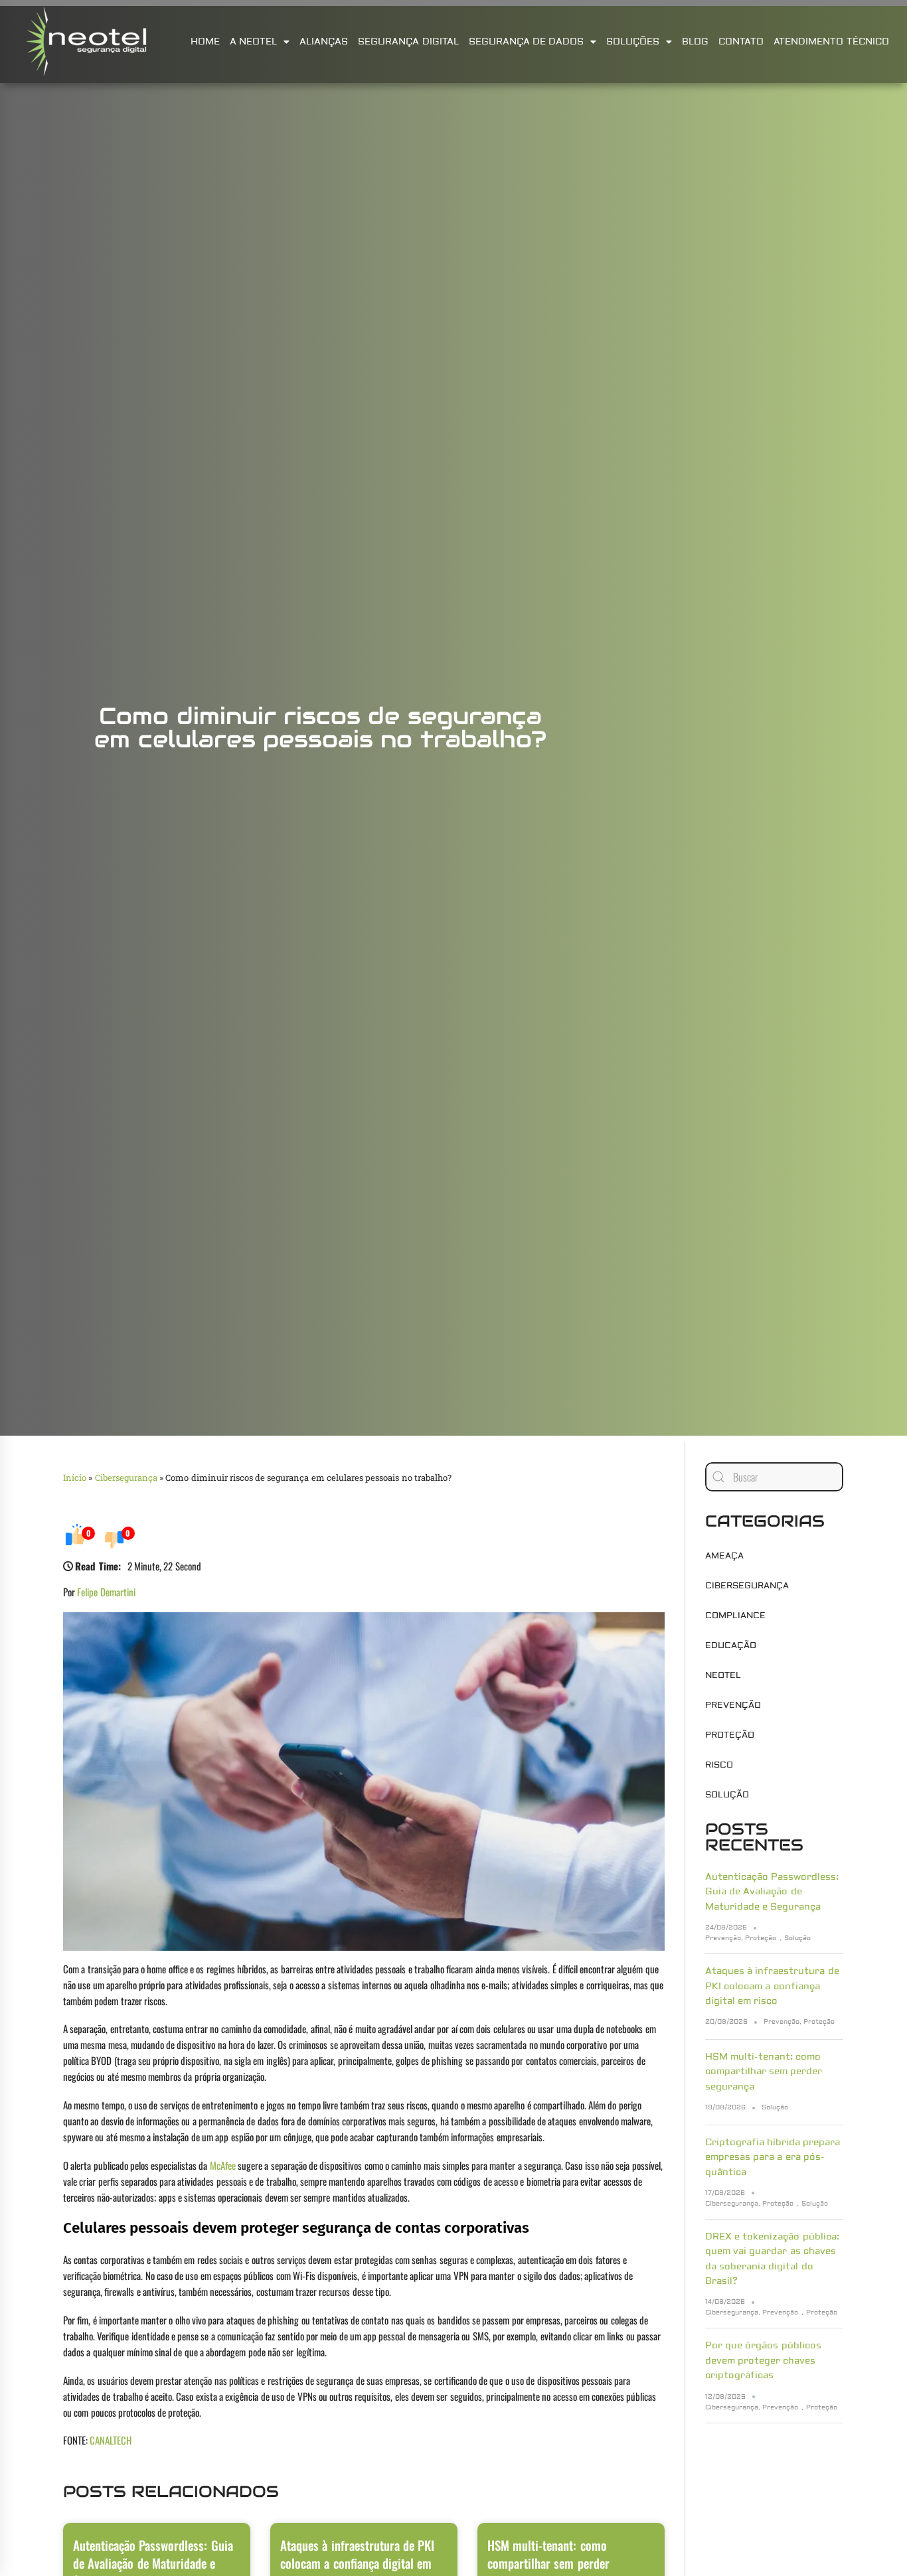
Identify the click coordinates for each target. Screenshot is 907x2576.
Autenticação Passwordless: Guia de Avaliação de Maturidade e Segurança (772, 1892)
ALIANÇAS (324, 42)
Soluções (633, 42)
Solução (727, 1795)
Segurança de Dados (527, 42)
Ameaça (724, 1556)
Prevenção (733, 1705)
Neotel (723, 1675)
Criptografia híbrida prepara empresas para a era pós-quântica (773, 2158)
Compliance (735, 1616)
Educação (731, 1645)
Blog (695, 42)
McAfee (223, 2165)
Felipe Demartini (106, 1592)
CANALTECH (111, 2440)
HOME (205, 42)
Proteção (730, 1735)
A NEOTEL (253, 42)
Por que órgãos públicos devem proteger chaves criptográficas (763, 2361)
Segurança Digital (408, 42)
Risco (719, 1765)
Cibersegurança (126, 1477)
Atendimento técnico (831, 42)
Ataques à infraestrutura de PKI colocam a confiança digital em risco (772, 1986)
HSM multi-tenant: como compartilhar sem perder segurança (764, 2072)
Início (75, 1477)
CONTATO (741, 42)
